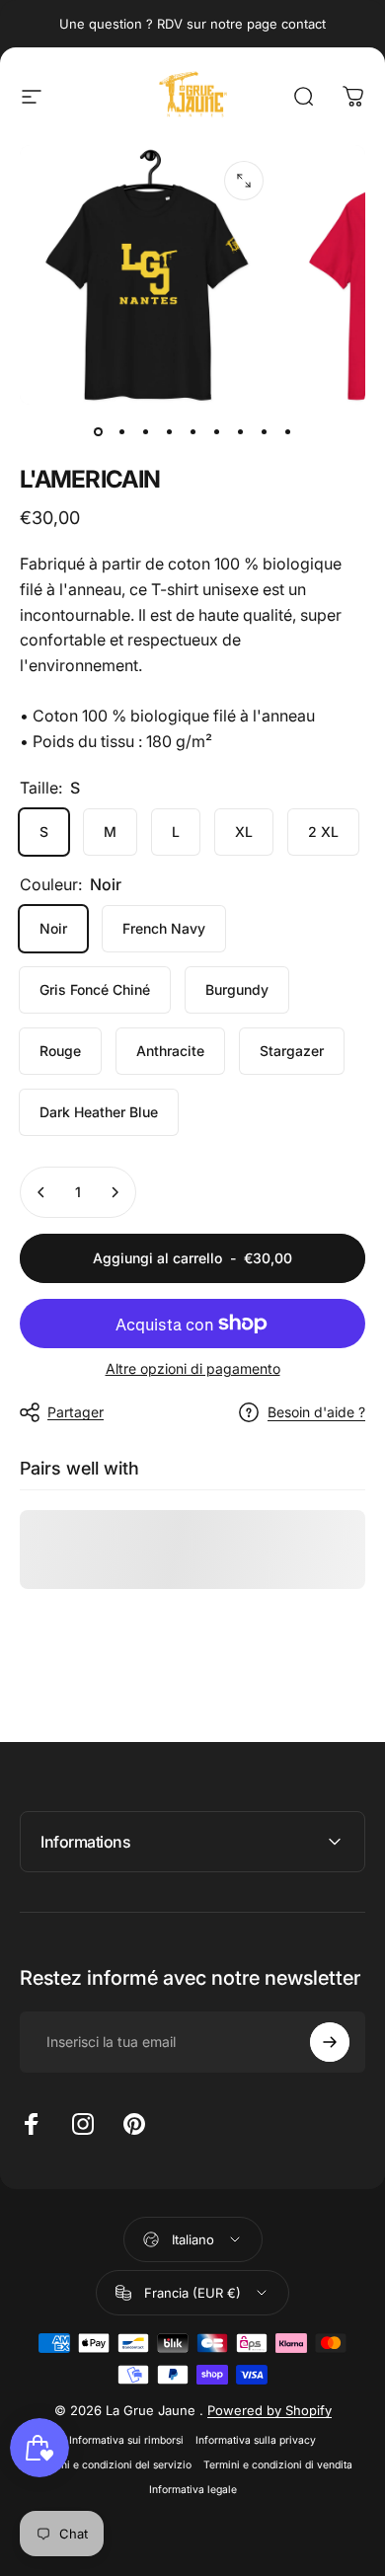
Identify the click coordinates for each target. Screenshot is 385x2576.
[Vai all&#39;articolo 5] (192, 432)
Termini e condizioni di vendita (278, 2465)
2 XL (323, 832)
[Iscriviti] (330, 2042)
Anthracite (170, 1051)
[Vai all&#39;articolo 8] (264, 432)
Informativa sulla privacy (256, 2440)
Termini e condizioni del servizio (113, 2465)
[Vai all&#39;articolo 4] (169, 432)
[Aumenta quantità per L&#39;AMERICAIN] (115, 1192)
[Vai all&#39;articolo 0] (98, 432)
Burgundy (237, 989)
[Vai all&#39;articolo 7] (240, 432)
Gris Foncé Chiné (95, 989)
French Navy (164, 928)
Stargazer (292, 1051)
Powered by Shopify (269, 2410)
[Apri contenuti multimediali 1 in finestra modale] (244, 181)
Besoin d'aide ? (316, 1412)
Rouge (60, 1051)
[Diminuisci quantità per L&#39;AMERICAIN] (41, 1192)
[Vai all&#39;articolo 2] (121, 432)
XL (244, 832)
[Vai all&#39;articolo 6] (216, 432)
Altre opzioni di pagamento (193, 1368)
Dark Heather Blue (99, 1112)
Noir (53, 928)
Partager (76, 1412)
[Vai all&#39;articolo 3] (145, 432)
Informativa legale (193, 2490)
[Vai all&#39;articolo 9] (287, 432)
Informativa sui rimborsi (126, 2440)
